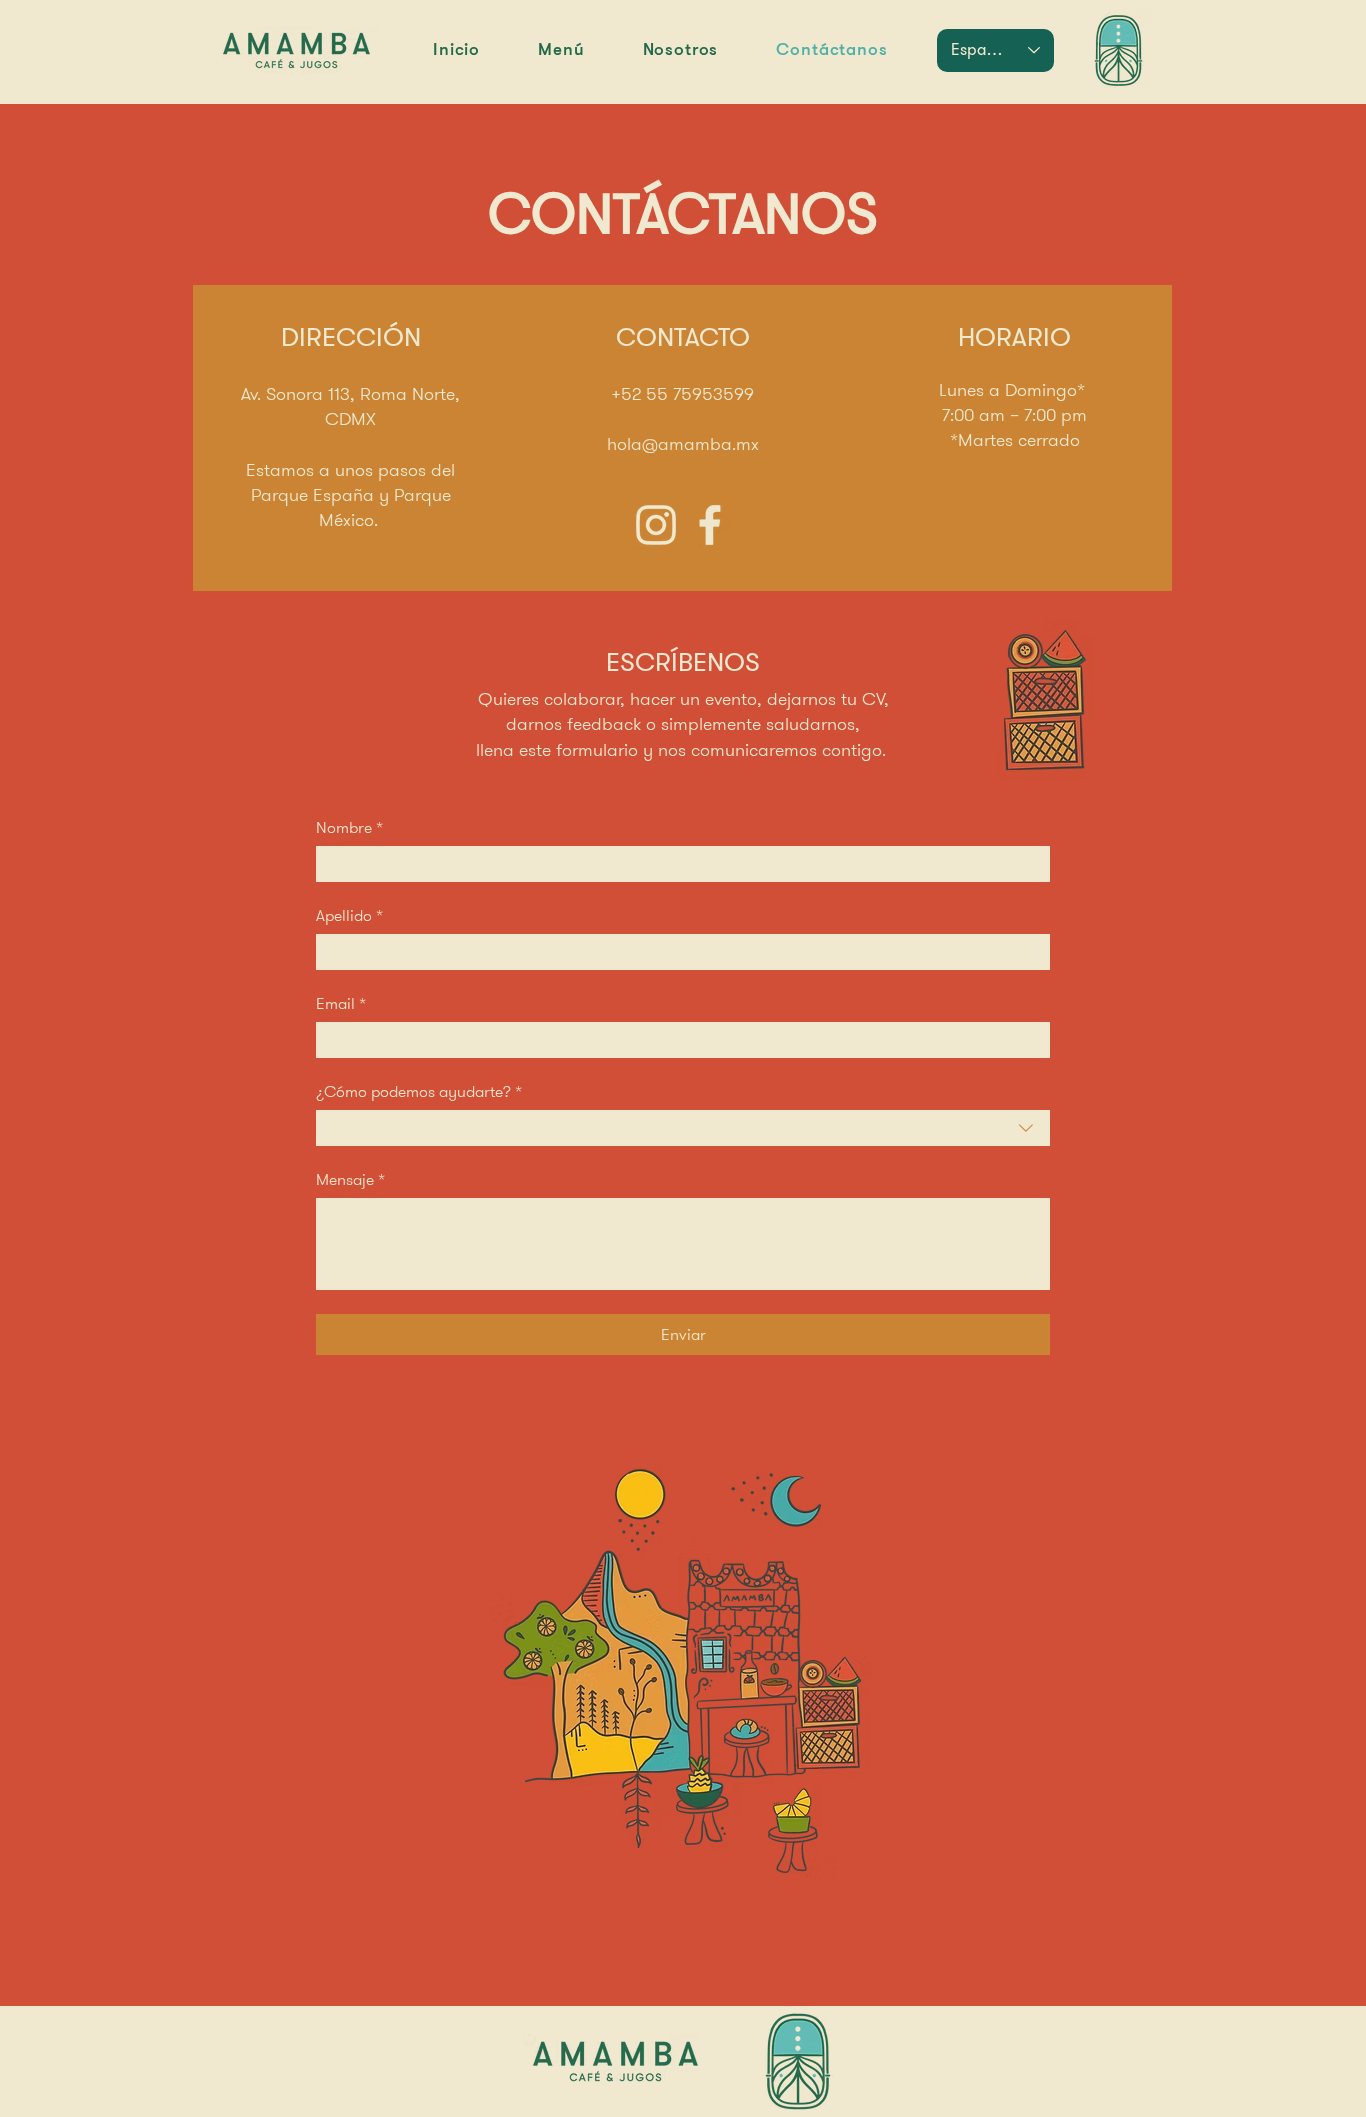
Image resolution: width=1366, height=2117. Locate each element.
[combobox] (683, 1128)
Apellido (349, 916)
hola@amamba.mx (683, 444)
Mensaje (350, 1180)
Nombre (349, 828)
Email (341, 1004)
